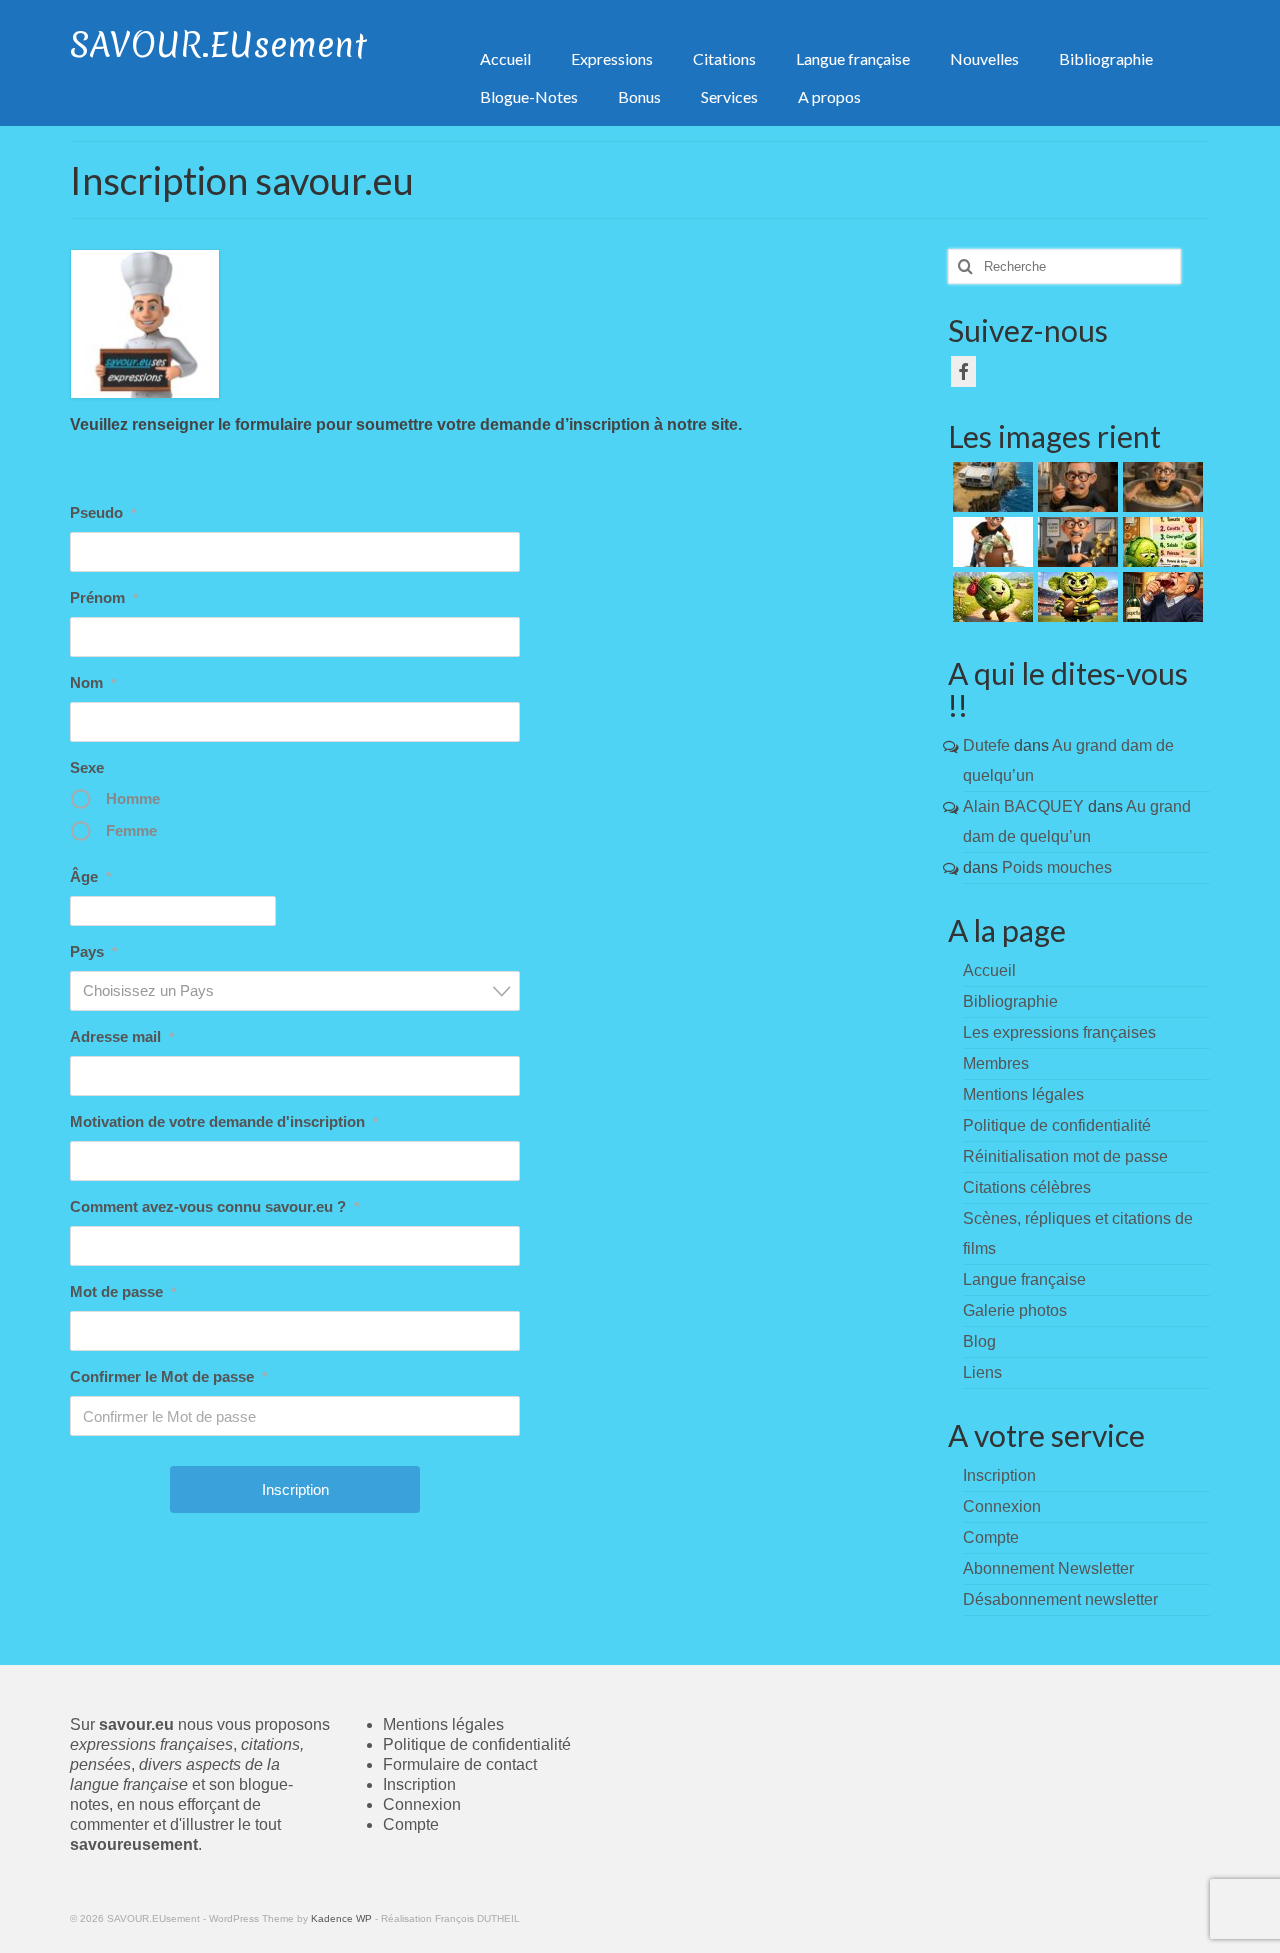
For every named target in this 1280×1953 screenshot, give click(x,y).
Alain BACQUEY (1023, 806)
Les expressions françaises (1059, 1032)
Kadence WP (341, 1918)
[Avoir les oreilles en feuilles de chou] (1075, 597)
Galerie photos (1015, 1310)
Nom (93, 682)
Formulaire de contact (460, 1764)
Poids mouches (1057, 867)
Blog (979, 1341)
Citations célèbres (1027, 1187)
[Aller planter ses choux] (990, 597)
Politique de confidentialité (1057, 1125)
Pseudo (103, 512)
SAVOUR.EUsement (218, 45)
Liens (982, 1372)
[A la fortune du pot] (990, 542)
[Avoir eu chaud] (990, 487)
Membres (996, 1063)
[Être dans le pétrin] (1160, 487)
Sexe (87, 767)
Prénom (104, 597)
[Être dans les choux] (1160, 542)
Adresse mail (122, 1036)
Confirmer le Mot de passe (168, 1376)
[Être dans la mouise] (1075, 487)
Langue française (1024, 1279)
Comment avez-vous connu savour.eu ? (214, 1206)
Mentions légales (1023, 1094)
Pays (93, 951)
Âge (90, 876)
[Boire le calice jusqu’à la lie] (1160, 597)
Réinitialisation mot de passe (1065, 1156)
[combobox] (295, 991)
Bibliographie (1010, 1001)
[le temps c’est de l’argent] (1075, 542)
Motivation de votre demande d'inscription (224, 1121)
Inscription (419, 1784)
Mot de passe (123, 1291)
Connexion (422, 1804)
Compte (411, 1824)
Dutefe (986, 745)
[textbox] (301, 990)
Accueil (989, 970)
